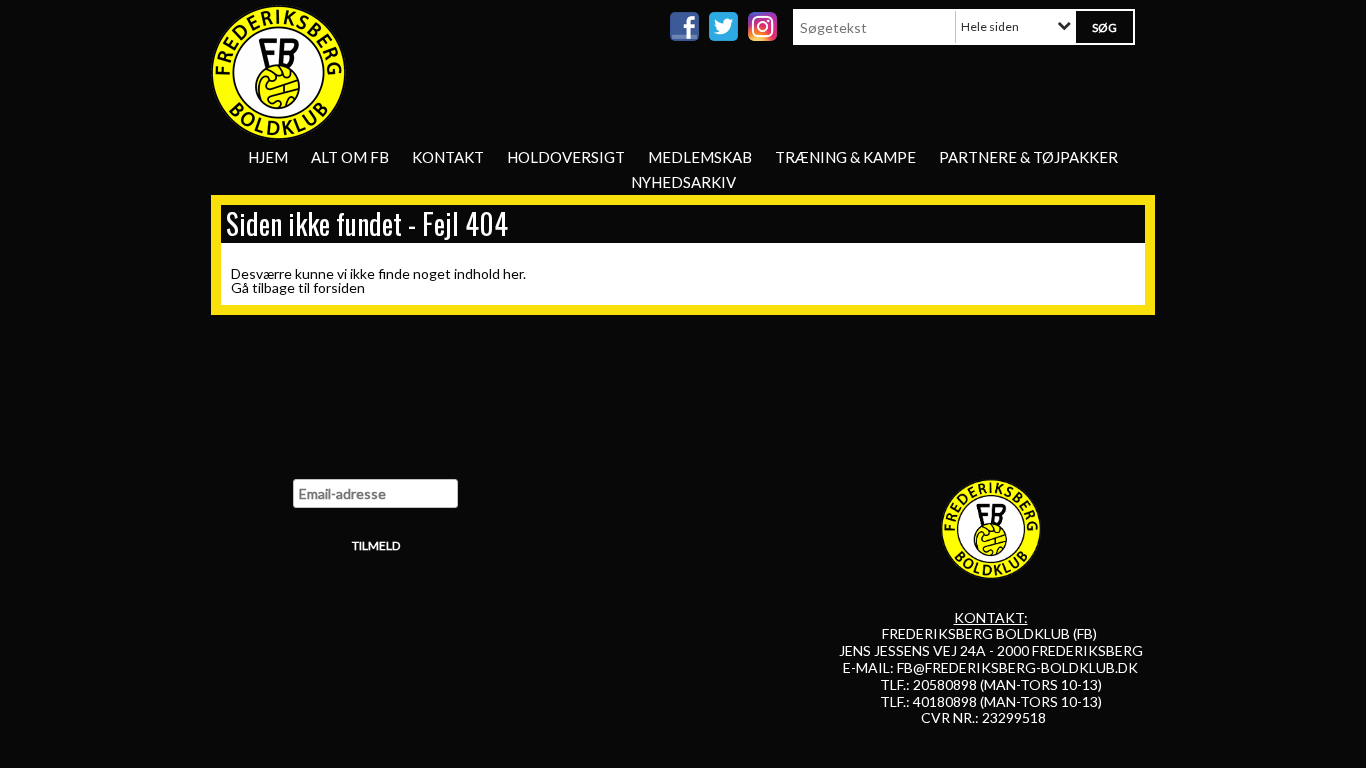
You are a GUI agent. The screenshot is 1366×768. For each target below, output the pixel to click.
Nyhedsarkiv (683, 182)
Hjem (268, 157)
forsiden (339, 287)
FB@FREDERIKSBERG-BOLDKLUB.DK (1017, 667)
